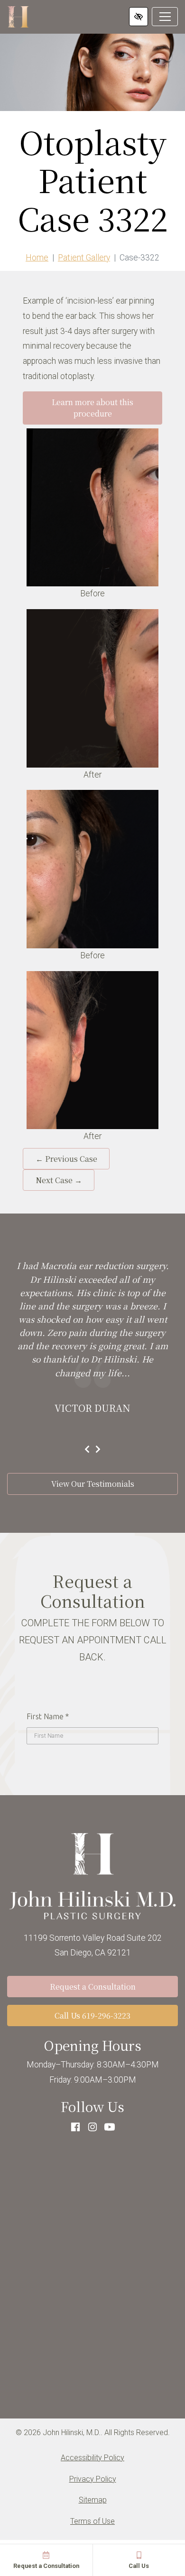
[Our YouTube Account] (110, 2127)
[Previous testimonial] (87, 1450)
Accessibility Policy (92, 2458)
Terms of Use (92, 2521)
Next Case (59, 1180)
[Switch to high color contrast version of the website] (139, 17)
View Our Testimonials (93, 1484)
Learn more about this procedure (92, 408)
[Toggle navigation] (165, 17)
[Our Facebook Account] (75, 2127)
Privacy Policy (93, 2479)
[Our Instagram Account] (92, 2127)
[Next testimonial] (98, 1450)
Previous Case (66, 1159)
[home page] (18, 17)
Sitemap (93, 2500)
